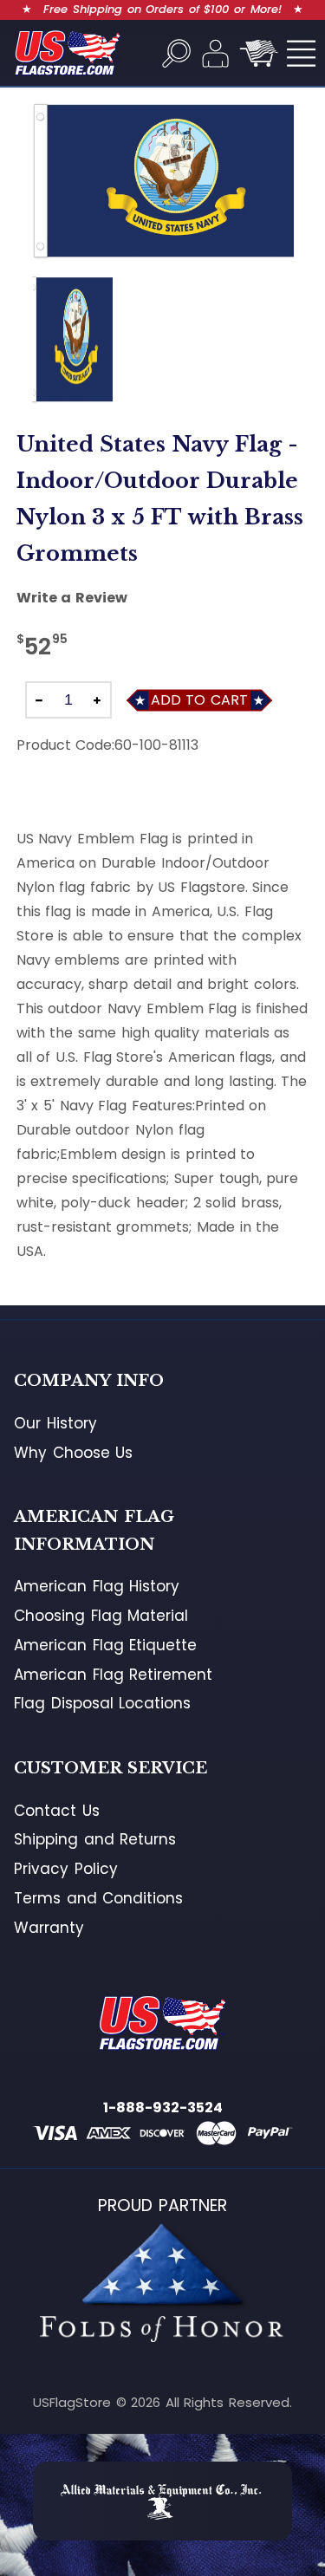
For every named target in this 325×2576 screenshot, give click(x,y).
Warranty (49, 1928)
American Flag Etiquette (105, 1645)
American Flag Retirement (113, 1675)
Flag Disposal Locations (102, 1703)
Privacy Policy (66, 1869)
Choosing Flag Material (101, 1616)
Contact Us (57, 1811)
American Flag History (97, 1586)
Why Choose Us (73, 1453)
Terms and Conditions (98, 1898)
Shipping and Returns (95, 1839)
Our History (55, 1423)
